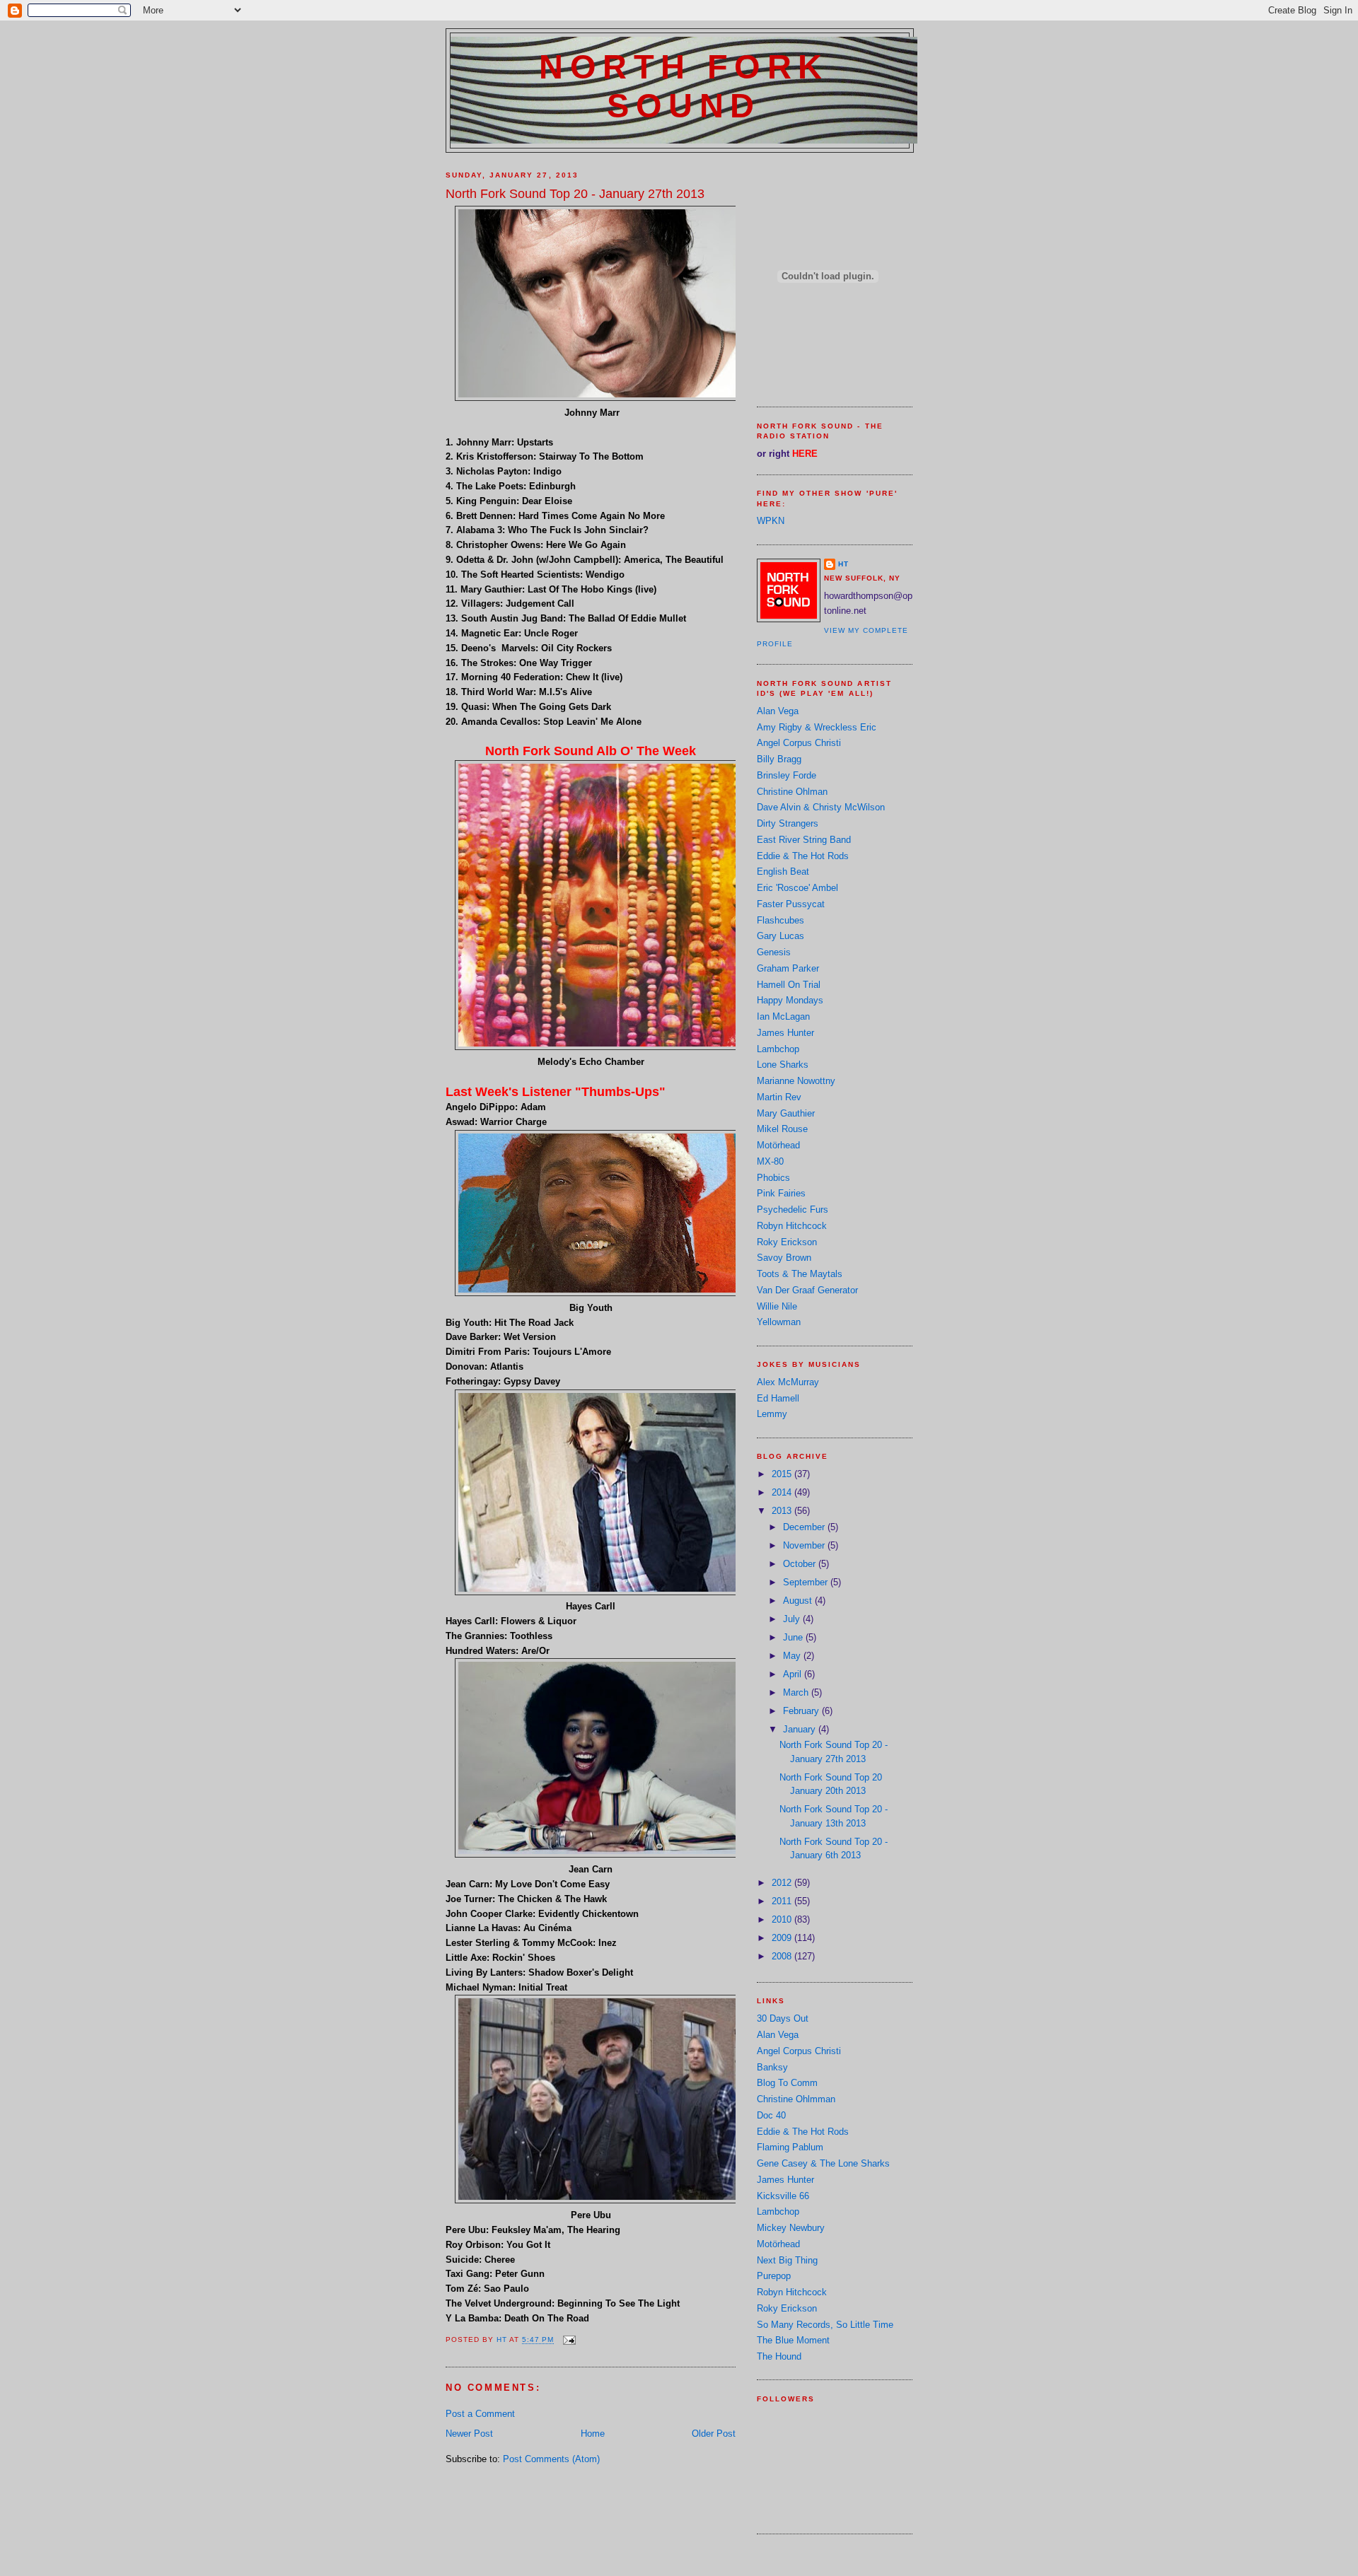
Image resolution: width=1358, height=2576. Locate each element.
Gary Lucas (780, 936)
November (805, 1545)
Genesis (774, 952)
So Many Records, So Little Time (825, 2325)
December (805, 1527)
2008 (783, 1956)
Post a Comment (480, 2414)
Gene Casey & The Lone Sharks (823, 2163)
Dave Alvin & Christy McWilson (821, 807)
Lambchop (778, 1049)
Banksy (772, 2067)
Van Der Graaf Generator (807, 1290)
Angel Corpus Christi (799, 743)
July (793, 1619)
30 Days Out (783, 2018)
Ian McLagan (783, 1016)
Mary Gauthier (786, 1113)
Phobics (773, 1178)
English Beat (783, 872)
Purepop (774, 2276)
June (794, 1637)
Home (593, 2434)
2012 (783, 1883)
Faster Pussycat (791, 904)
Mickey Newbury (791, 2228)
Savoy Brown (784, 1258)
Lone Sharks (783, 1065)
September (807, 1582)
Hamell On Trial (789, 985)
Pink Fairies (781, 1193)
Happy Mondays (790, 1000)
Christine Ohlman (792, 792)
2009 (783, 1938)
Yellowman (779, 1322)
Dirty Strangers (788, 823)
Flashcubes (780, 920)
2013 (783, 1511)
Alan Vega (778, 711)
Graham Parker (788, 968)
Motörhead (778, 1145)
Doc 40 (771, 2115)
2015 (783, 1474)
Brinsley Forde (787, 775)
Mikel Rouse (782, 1129)
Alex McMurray (788, 1382)
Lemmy (772, 1414)
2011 (783, 1901)
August (799, 1601)
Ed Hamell (778, 1398)
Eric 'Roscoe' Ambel (797, 888)
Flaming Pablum (790, 2147)
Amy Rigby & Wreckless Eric (817, 727)
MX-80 (770, 1161)
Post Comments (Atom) (551, 2459)
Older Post (714, 2434)
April (794, 1674)
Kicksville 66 (783, 2196)
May (793, 1656)
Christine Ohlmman (796, 2099)
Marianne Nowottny (796, 1081)
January (801, 1729)
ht (843, 564)
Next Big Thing (787, 2260)
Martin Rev (779, 1097)
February (802, 1711)
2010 (783, 1919)
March (797, 1692)
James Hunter (785, 1033)
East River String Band (804, 840)
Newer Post (469, 2434)
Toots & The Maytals (800, 1274)
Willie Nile (777, 1306)
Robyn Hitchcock (792, 1226)
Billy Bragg (779, 759)
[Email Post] (569, 2340)
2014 (783, 1492)
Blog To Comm (787, 2083)
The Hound (779, 2356)
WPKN (771, 521)
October (801, 1564)
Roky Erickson (787, 1242)
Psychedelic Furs (793, 1210)
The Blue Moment (793, 2340)
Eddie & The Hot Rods (803, 856)
